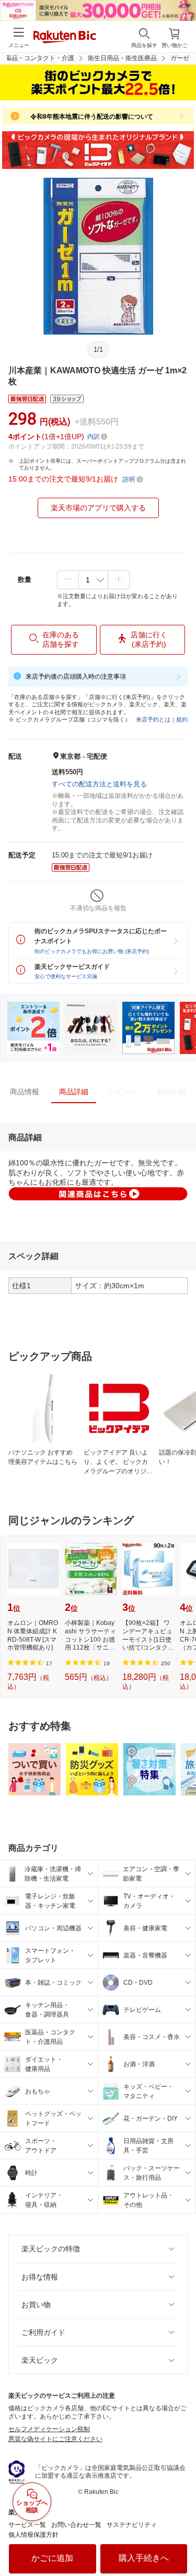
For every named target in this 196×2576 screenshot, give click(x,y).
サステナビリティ (132, 2525)
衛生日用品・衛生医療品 (122, 58)
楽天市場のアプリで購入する (98, 508)
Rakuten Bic (65, 38)
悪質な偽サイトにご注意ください (55, 2439)
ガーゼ (180, 58)
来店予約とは (153, 719)
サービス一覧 (27, 2525)
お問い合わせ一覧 (76, 2525)
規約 (182, 719)
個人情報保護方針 (33, 2535)
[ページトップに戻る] (181, 2541)
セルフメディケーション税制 (49, 2429)
